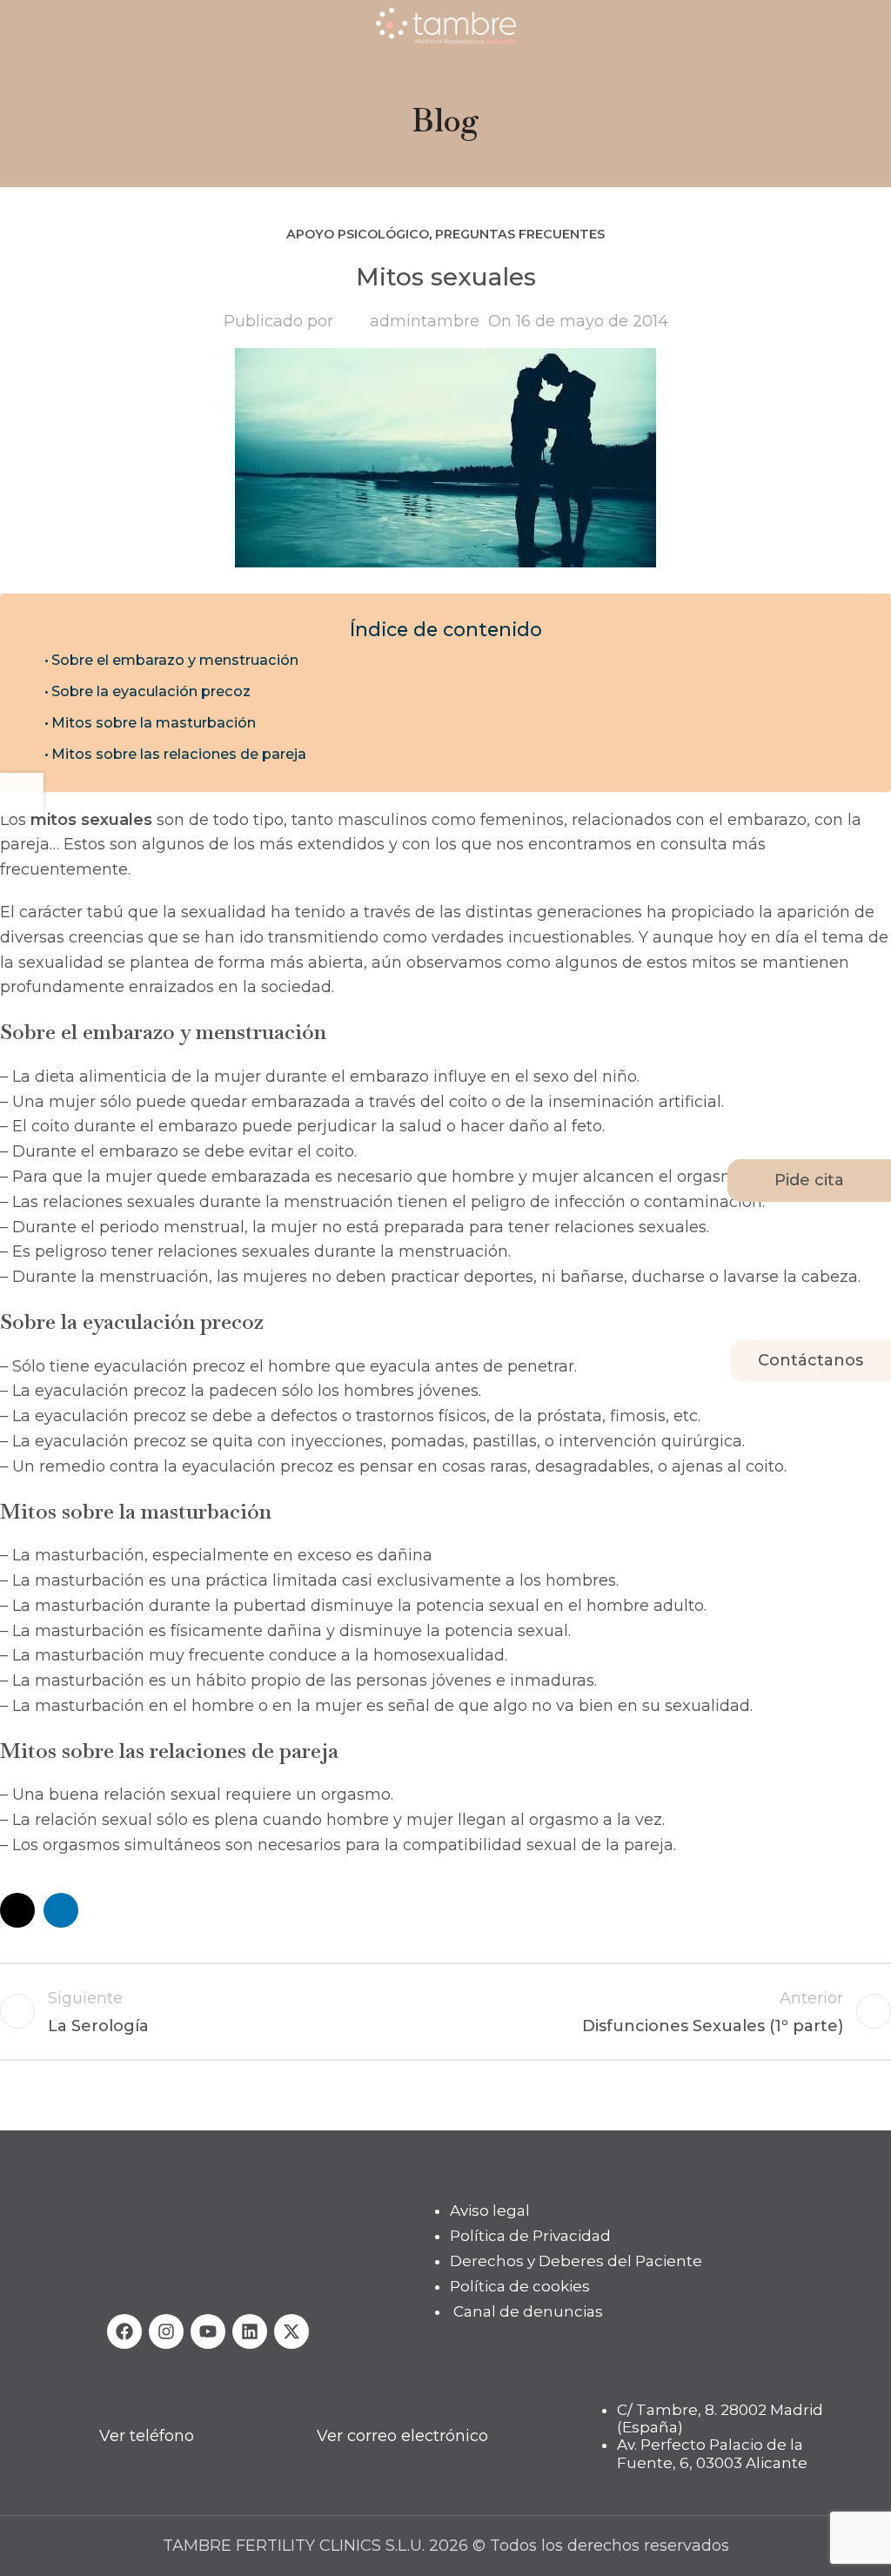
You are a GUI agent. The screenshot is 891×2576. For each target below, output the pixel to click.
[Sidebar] (22, 795)
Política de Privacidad (530, 2236)
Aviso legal (490, 2210)
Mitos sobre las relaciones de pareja (179, 754)
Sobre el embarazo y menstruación (175, 660)
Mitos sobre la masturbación (154, 722)
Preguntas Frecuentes (520, 234)
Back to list (446, 2011)
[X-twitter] (291, 2331)
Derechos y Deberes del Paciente (576, 2261)
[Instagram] (166, 2331)
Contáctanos (811, 1360)
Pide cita (809, 1180)
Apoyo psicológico (358, 234)
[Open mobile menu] (20, 26)
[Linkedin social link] (61, 1910)
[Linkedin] (250, 2331)
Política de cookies (520, 2285)
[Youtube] (208, 2331)
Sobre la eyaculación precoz (151, 691)
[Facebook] (124, 2331)
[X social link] (17, 1910)
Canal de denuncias (528, 2311)
